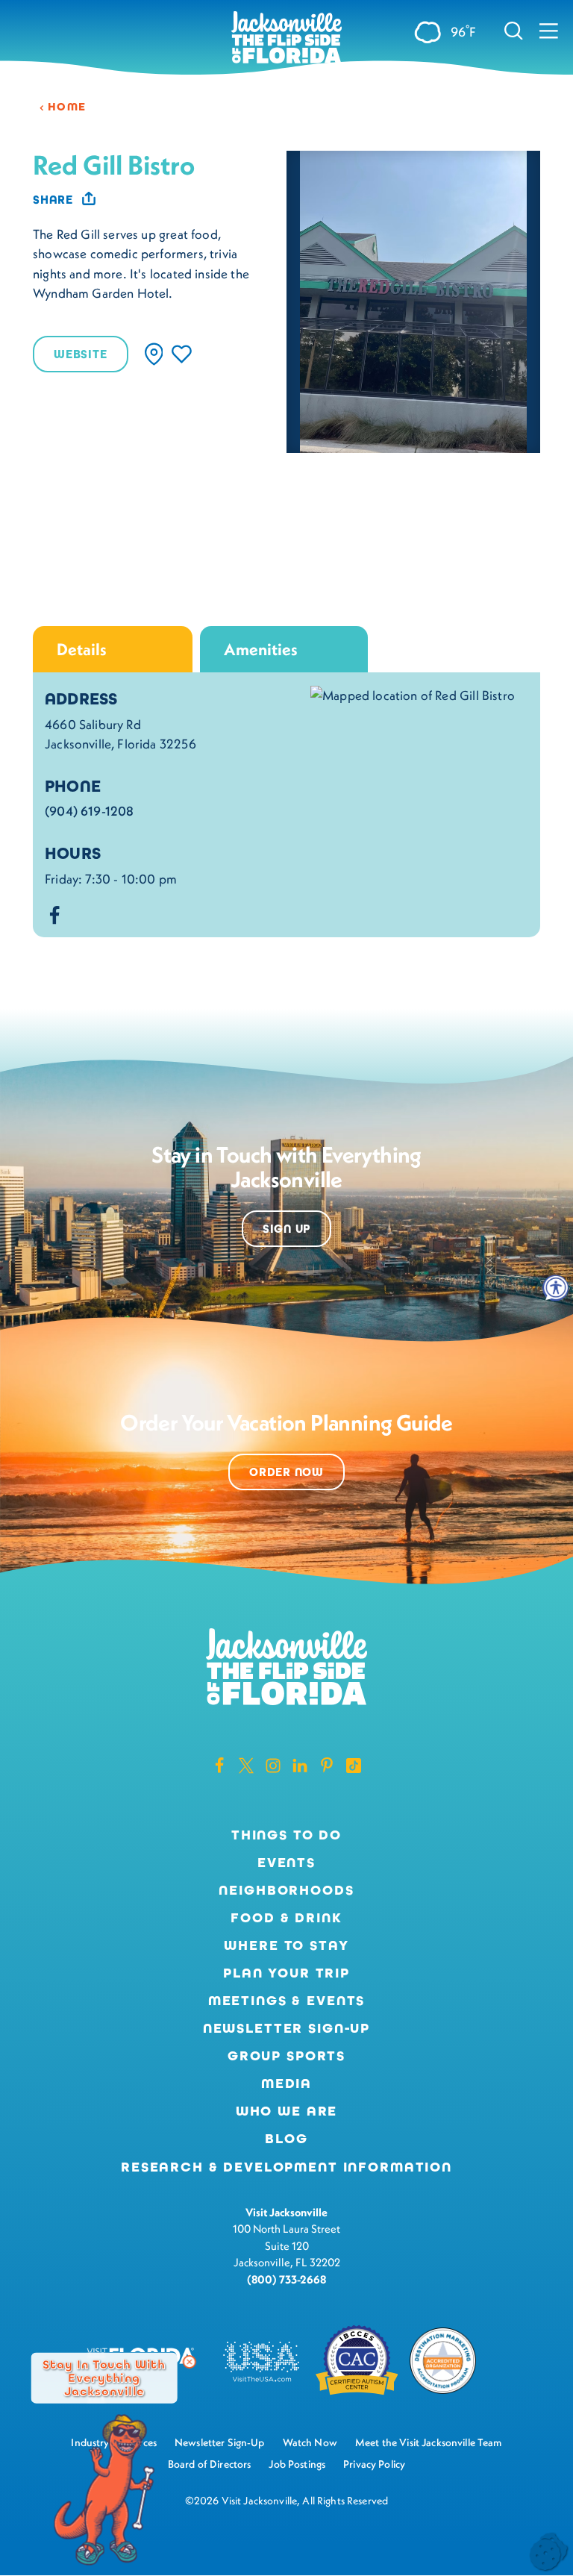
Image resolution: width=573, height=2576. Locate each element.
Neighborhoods (286, 1890)
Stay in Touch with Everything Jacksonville (104, 2378)
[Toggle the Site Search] (514, 30)
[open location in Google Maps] (413, 694)
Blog (286, 2139)
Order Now (286, 1472)
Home (67, 107)
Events (286, 1863)
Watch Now (310, 2442)
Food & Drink (286, 1918)
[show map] (154, 354)
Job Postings (297, 2464)
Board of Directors (210, 2464)
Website (81, 354)
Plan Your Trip (286, 1973)
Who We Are (287, 2111)
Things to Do (286, 1835)
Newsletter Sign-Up (286, 2028)
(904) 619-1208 (89, 811)
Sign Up (287, 1229)
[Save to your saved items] (182, 354)
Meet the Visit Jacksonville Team (429, 2442)
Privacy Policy (374, 2464)
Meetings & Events (287, 2001)
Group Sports (286, 2056)
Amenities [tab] (261, 649)
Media (286, 2083)
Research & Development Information (286, 2167)
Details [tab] (82, 649)
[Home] (286, 38)
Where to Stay (286, 1945)
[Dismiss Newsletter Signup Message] (190, 2362)
